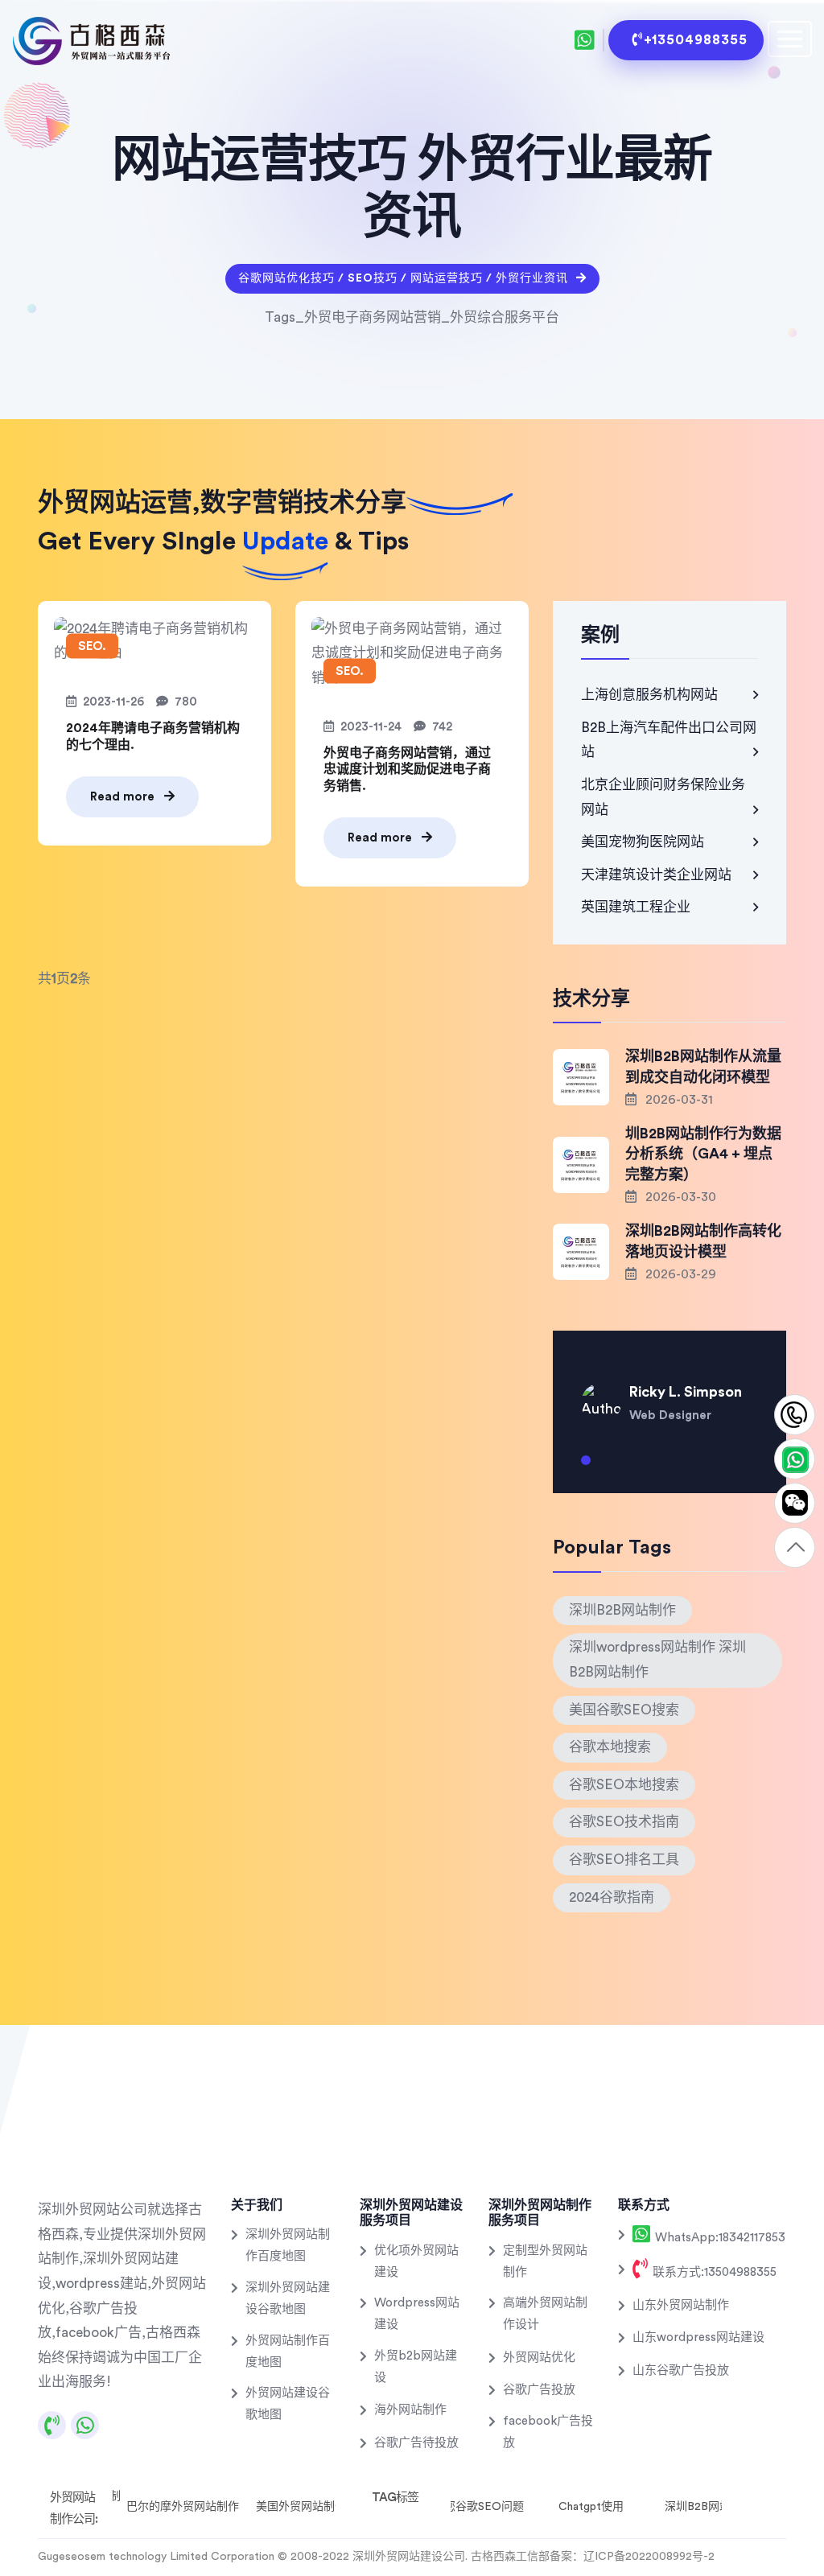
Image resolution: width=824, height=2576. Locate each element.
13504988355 (795, 1416)
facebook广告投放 (548, 2432)
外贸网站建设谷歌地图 (288, 2404)
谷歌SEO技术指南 (624, 1822)
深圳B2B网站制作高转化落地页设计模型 (703, 1241)
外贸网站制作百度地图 (288, 2352)
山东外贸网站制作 (681, 2305)
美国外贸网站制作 (301, 2507)
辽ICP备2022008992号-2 (649, 2557)
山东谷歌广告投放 (681, 2370)
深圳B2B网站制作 (622, 1610)
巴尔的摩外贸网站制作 (183, 2507)
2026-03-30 (679, 1197)
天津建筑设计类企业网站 (656, 875)
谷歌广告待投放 (416, 2443)
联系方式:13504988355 (713, 2272)
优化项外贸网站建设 (416, 2261)
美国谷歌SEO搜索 (624, 1710)
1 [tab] (586, 1467)
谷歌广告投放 (539, 2390)
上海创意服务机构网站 (649, 695)
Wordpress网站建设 (417, 2314)
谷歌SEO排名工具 (624, 1860)
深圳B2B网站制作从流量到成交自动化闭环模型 (703, 1066)
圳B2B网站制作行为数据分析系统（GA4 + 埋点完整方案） (703, 1154)
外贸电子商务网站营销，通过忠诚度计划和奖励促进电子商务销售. (407, 770)
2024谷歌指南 (612, 1897)
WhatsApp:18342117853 (719, 2238)
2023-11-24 (371, 727)
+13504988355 (696, 40)
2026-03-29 (679, 1274)
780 (186, 702)
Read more (124, 797)
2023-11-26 (113, 702)
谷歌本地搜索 (610, 1747)
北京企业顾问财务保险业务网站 (663, 797)
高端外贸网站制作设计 (545, 2314)
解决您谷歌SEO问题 (473, 2507)
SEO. (92, 646)
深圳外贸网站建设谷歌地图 (288, 2298)
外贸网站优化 (539, 2358)
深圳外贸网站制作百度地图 (288, 2245)
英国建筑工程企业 (636, 907)
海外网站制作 (410, 2410)
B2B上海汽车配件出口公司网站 (669, 740)
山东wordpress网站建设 (698, 2337)
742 (442, 727)
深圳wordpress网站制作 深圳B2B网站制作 (657, 1660)
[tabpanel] (669, 1391)
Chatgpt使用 (591, 2507)
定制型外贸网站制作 (545, 2261)
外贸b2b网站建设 (416, 2367)
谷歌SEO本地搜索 (624, 1785)
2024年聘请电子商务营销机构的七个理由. (153, 737)
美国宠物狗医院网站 (643, 842)
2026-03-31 (678, 1100)
